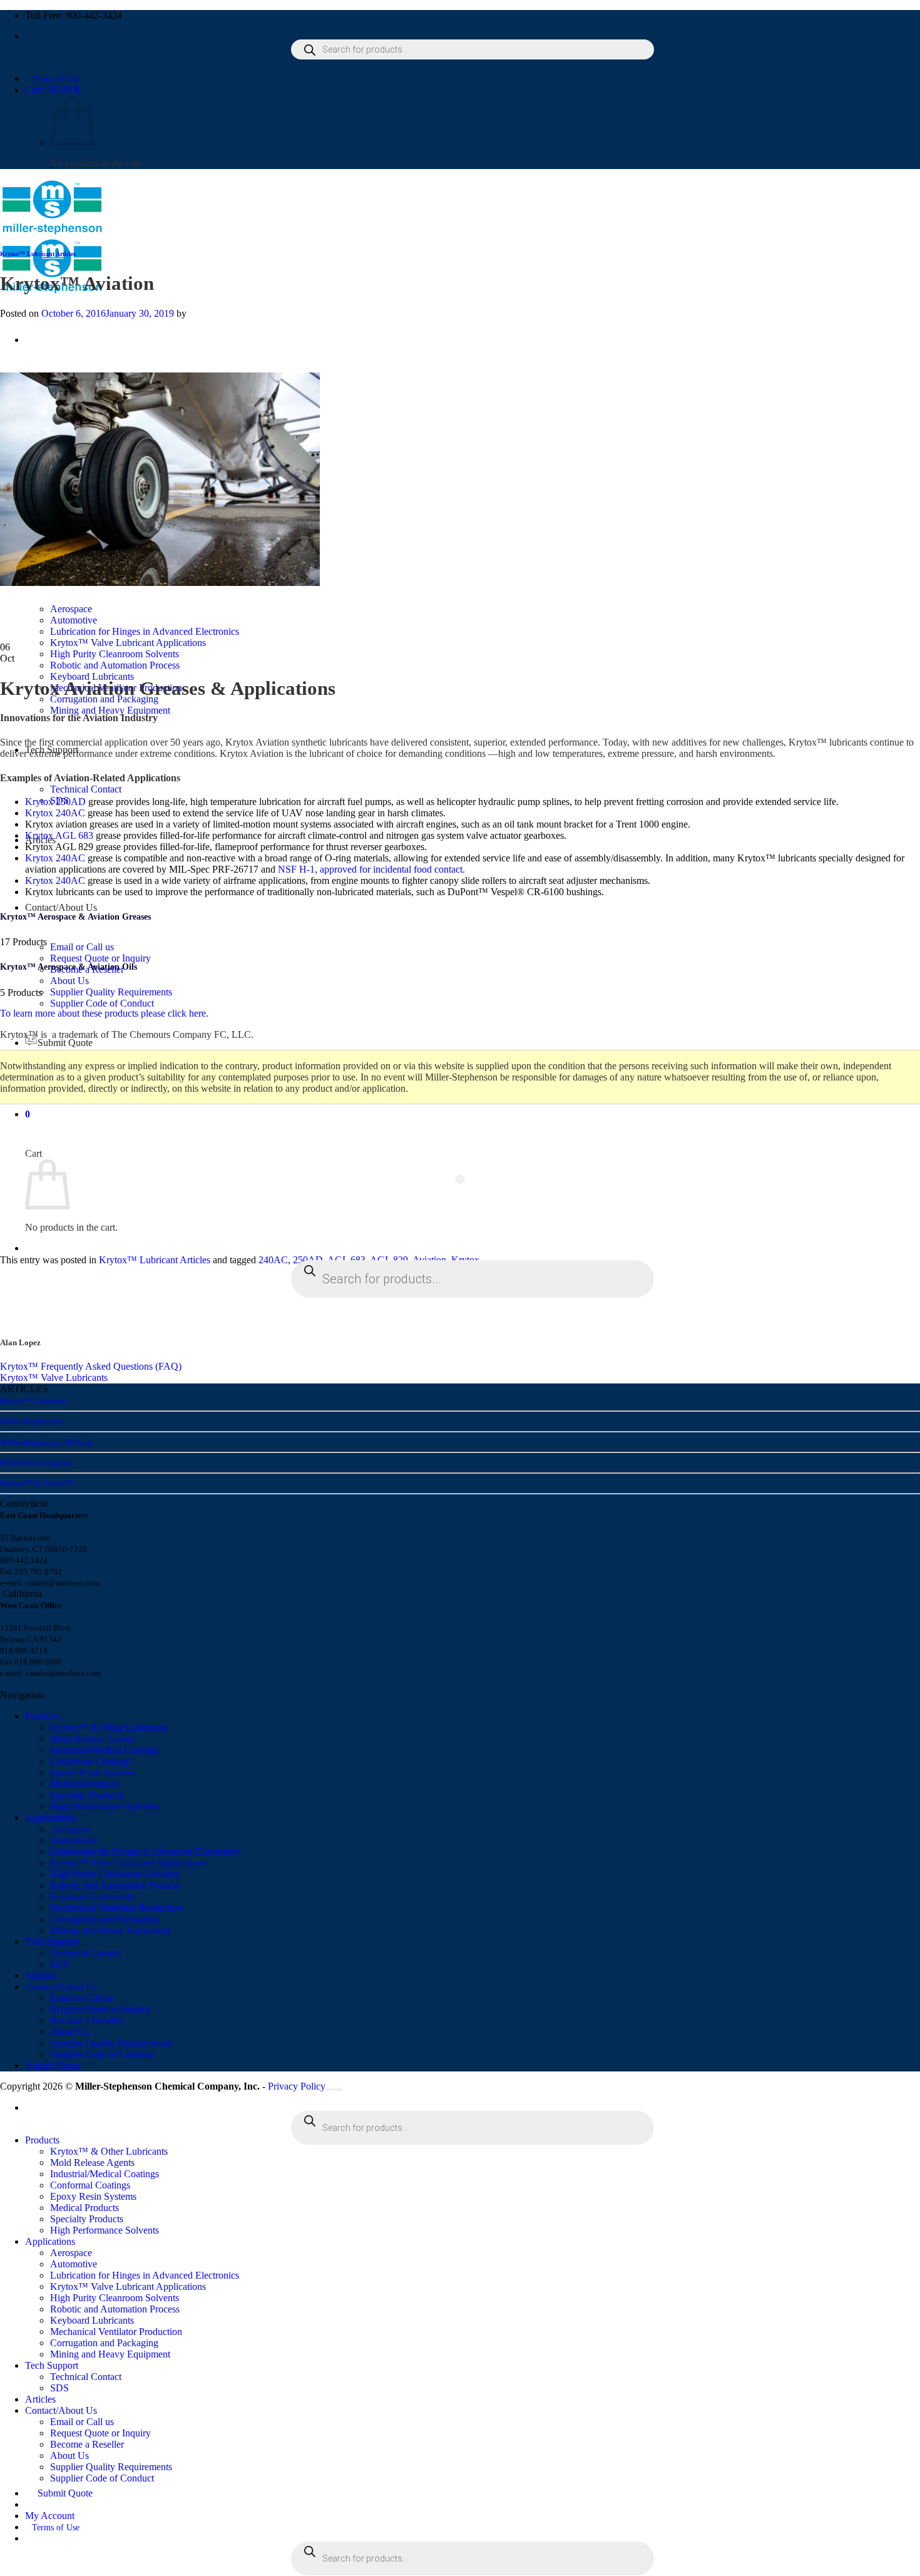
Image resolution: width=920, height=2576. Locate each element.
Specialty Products (87, 1795)
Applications (50, 1818)
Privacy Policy (297, 2086)
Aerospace (71, 1829)
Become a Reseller (87, 2020)
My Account (50, 2516)
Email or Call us (82, 947)
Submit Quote (65, 1043)
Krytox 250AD (55, 802)
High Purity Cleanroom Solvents (115, 654)
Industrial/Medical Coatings (105, 1750)
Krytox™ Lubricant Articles (38, 254)
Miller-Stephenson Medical (47, 1442)
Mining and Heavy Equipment (110, 710)
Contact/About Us (61, 907)
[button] (28, 1114)
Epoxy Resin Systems (93, 1773)
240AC (273, 1260)
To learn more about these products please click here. (104, 1013)
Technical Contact (86, 789)
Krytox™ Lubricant (33, 1401)
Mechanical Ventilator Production (116, 1908)
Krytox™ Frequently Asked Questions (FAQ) (91, 1366)
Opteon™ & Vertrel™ (37, 1483)
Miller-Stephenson (32, 1421)
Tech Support (52, 1942)
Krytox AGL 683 (59, 835)
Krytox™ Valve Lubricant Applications (128, 643)
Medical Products (84, 1784)
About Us (69, 981)
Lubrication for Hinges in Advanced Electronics (145, 1851)
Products (42, 1716)
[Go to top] (334, 2090)
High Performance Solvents (105, 1806)
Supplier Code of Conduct (102, 1003)
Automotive (74, 1840)
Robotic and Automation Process (115, 665)
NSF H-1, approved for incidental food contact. (371, 869)
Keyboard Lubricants (92, 676)
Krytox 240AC (55, 813)
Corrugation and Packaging (104, 1919)
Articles (40, 1975)
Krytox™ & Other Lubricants (109, 1727)
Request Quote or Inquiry (100, 958)
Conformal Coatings (90, 1761)
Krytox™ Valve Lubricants (54, 1378)
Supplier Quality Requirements (111, 992)
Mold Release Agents (36, 1463)
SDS (59, 1964)
